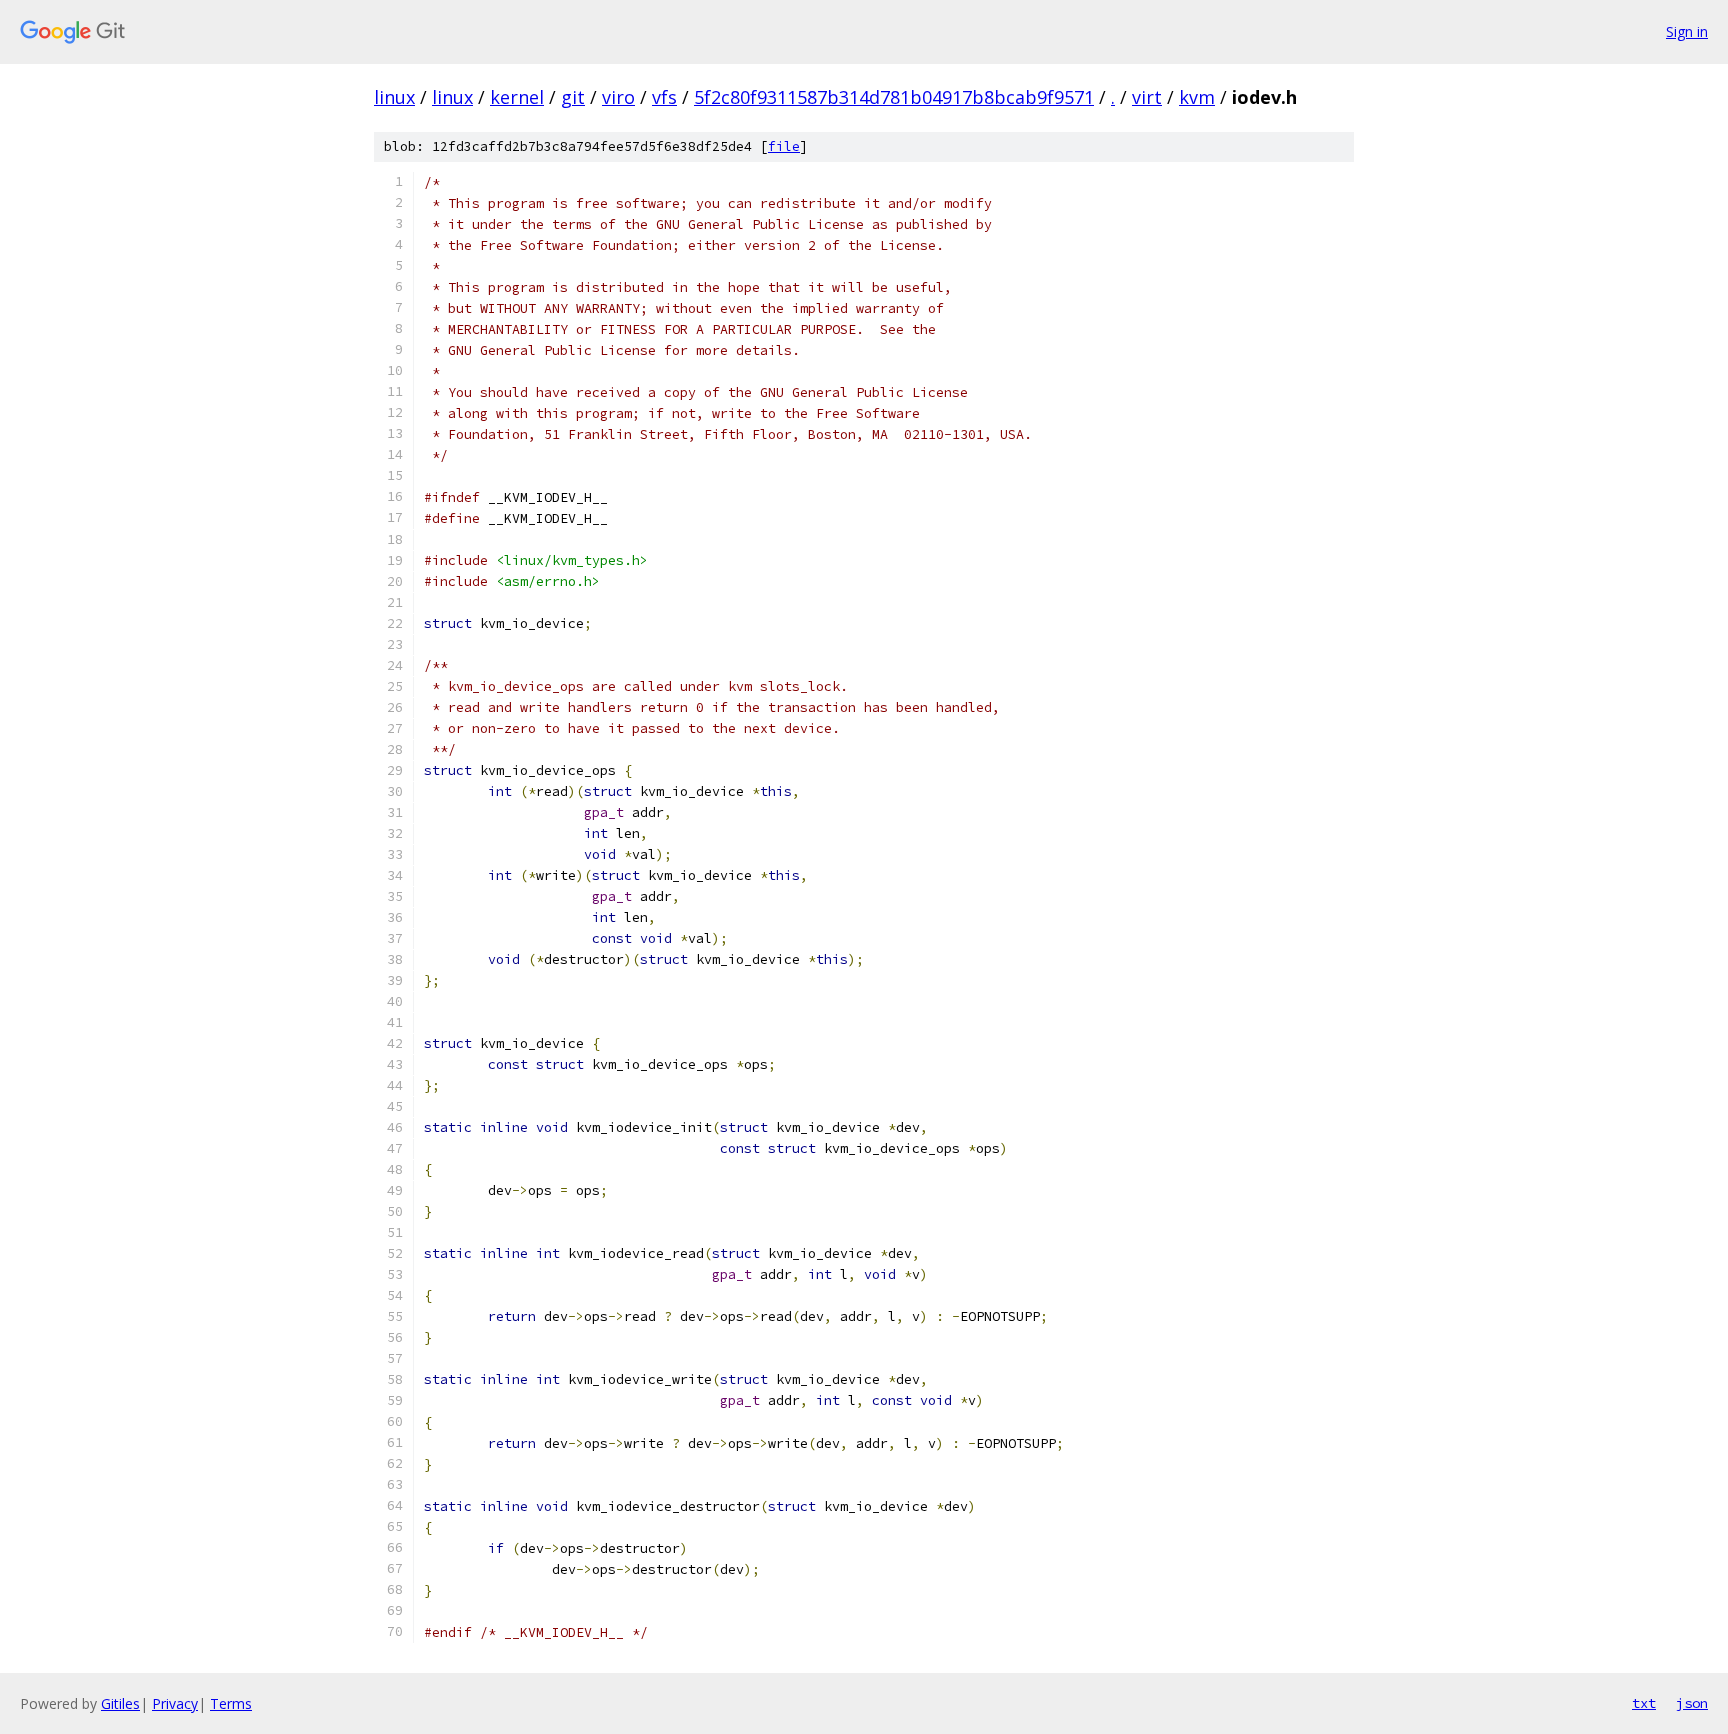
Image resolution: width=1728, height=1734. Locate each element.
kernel (517, 97)
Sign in (1687, 31)
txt (1644, 1703)
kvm (1197, 97)
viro (618, 97)
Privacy (175, 1703)
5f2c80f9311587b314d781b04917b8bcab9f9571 (894, 97)
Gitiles (120, 1703)
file (784, 146)
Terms (231, 1703)
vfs (664, 97)
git (573, 97)
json (1692, 1703)
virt (1147, 97)
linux (394, 97)
